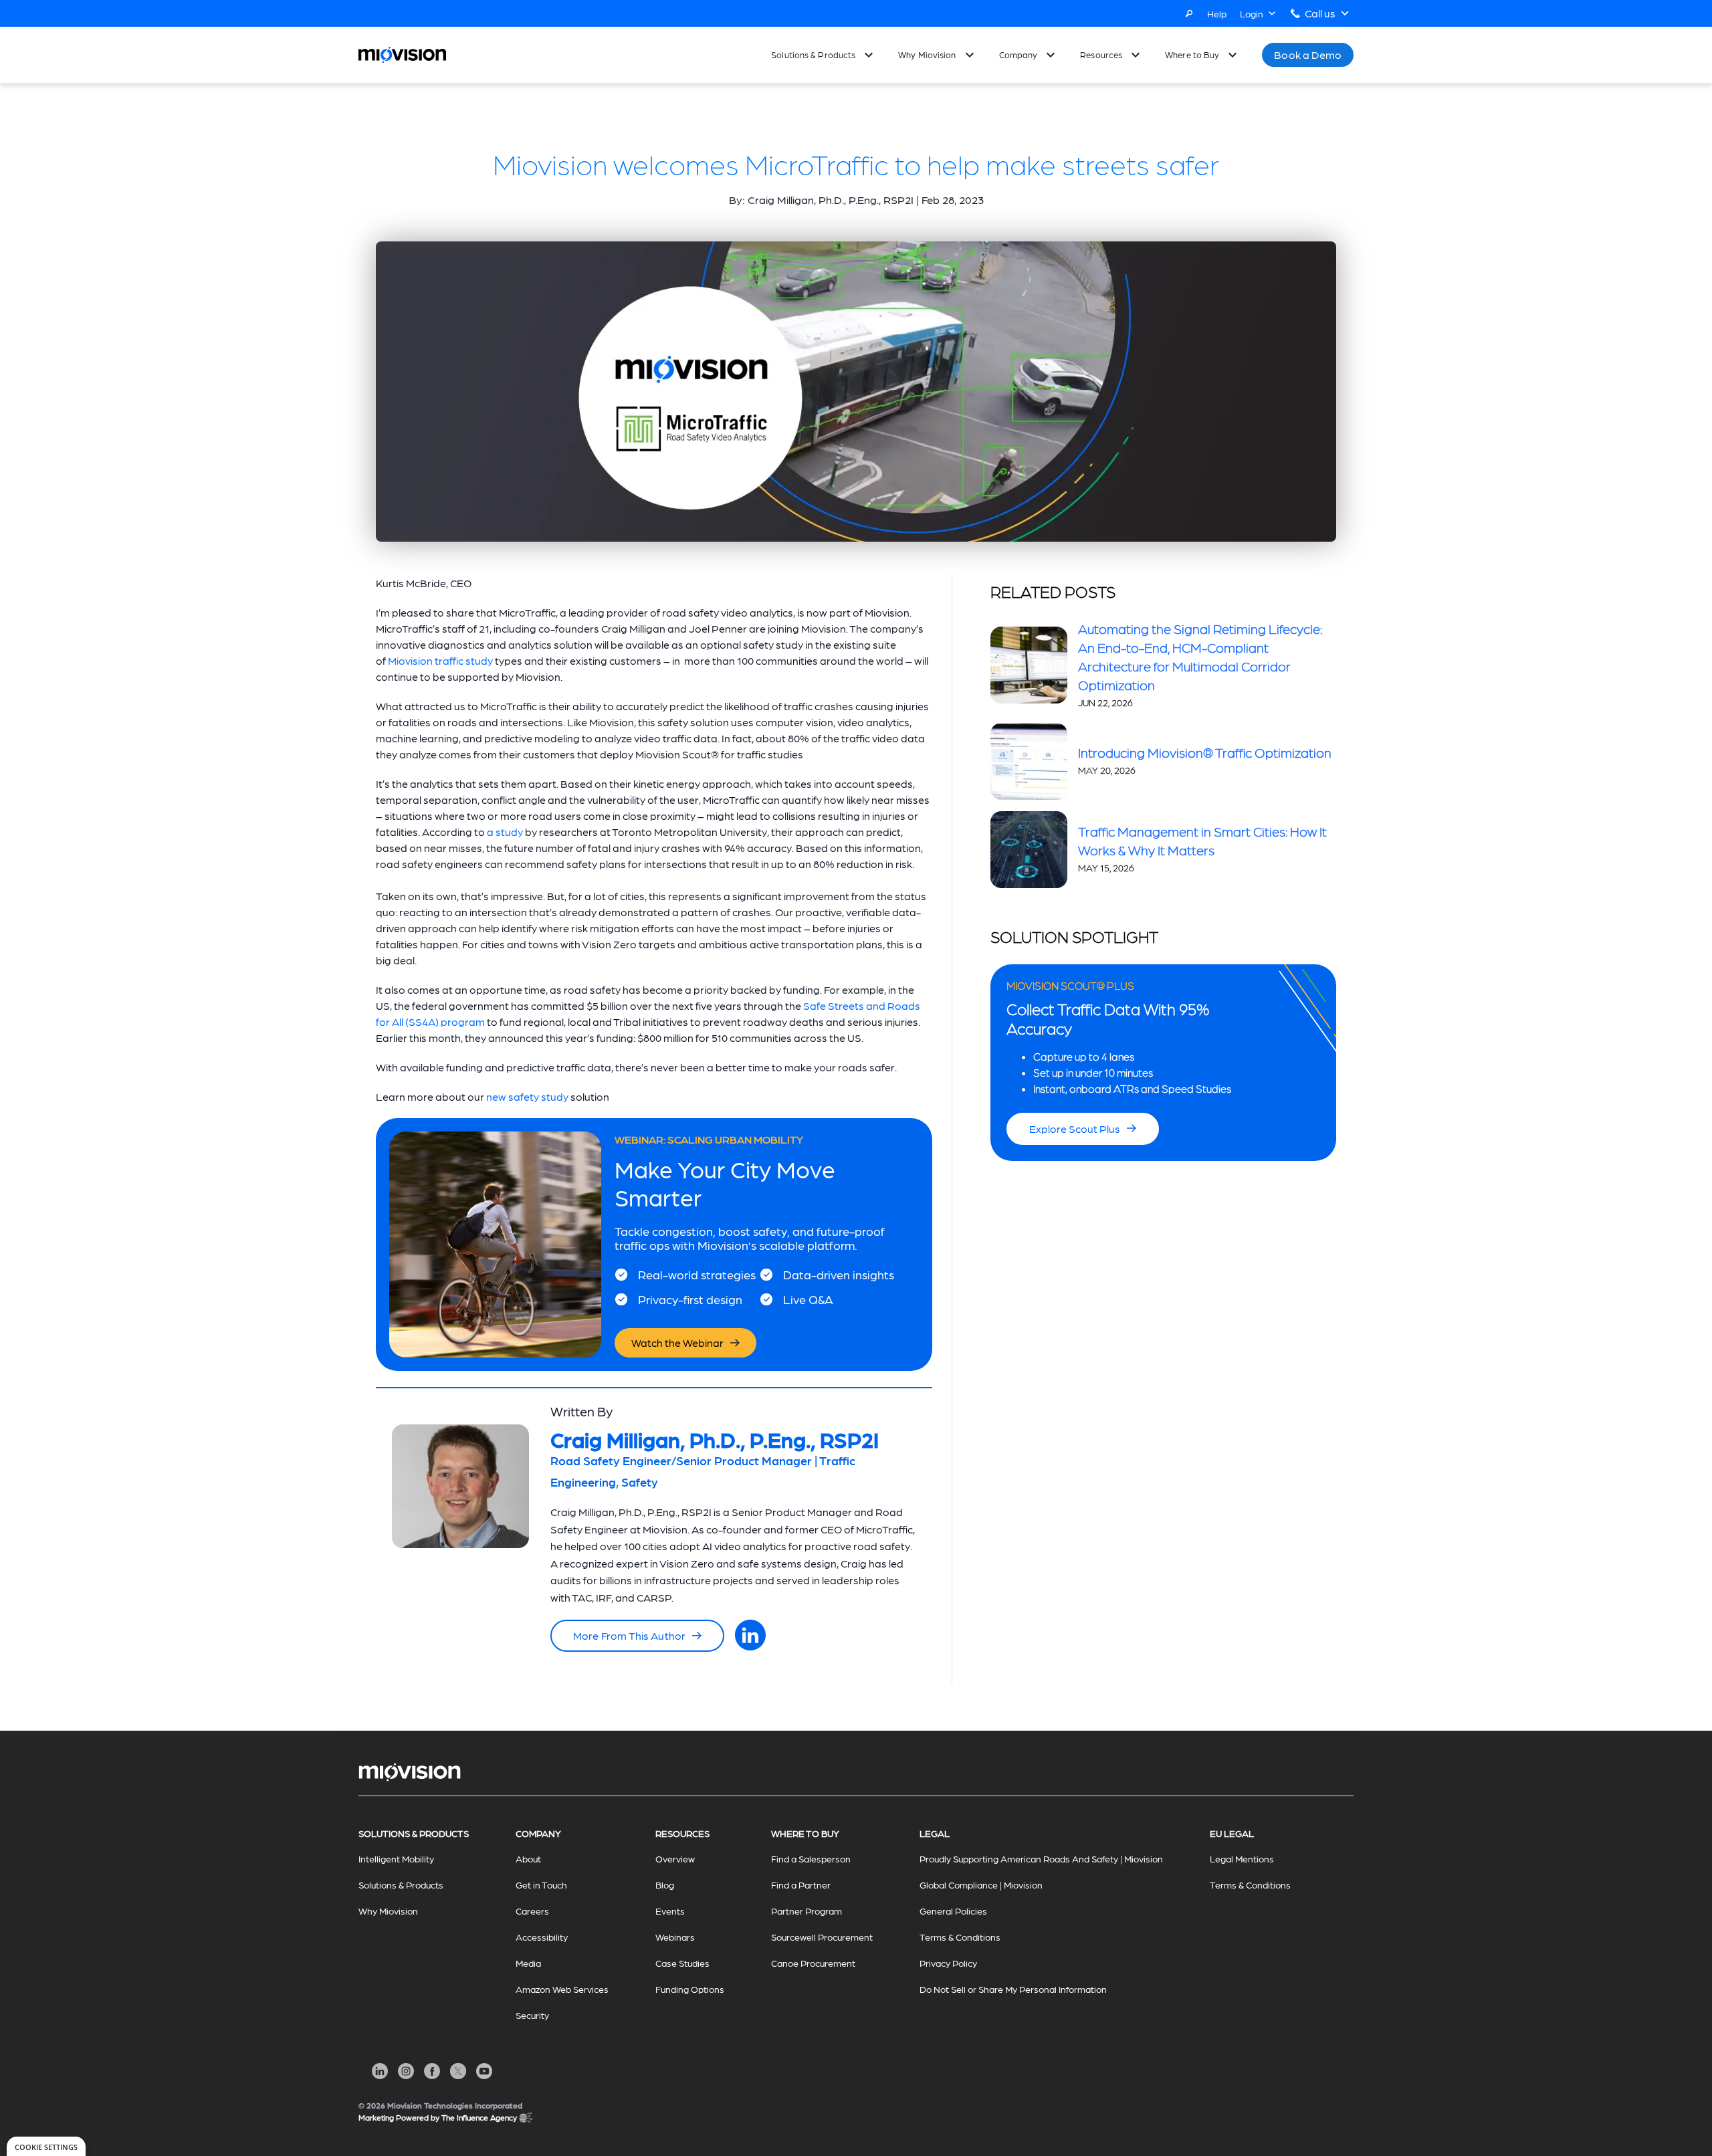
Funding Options (690, 1989)
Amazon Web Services (562, 1989)
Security (532, 2015)
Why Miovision (927, 55)
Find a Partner (801, 1884)
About (528, 1858)
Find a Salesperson (811, 1858)
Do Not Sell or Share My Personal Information (1013, 1989)
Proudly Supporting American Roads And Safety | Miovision (1041, 1858)
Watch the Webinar (677, 1342)
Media (528, 1963)
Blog (665, 1884)
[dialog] (46, 2146)
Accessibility (542, 1937)
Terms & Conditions (960, 1937)
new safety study (527, 1096)
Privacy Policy (948, 1963)
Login (1252, 13)
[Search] (1189, 13)
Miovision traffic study (440, 660)
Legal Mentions (1242, 1858)
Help (1217, 13)
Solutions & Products (813, 55)
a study (505, 832)
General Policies (953, 1911)
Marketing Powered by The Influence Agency (438, 2117)
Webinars (675, 1937)
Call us (1320, 13)
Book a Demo (1308, 55)
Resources (1101, 55)
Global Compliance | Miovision (981, 1884)
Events (670, 1911)
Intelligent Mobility (396, 1858)
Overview (675, 1858)
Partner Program (807, 1911)
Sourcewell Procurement (822, 1937)
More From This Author (629, 1635)
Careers (532, 1911)
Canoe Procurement (813, 1963)
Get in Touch (541, 1884)
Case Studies (682, 1963)
